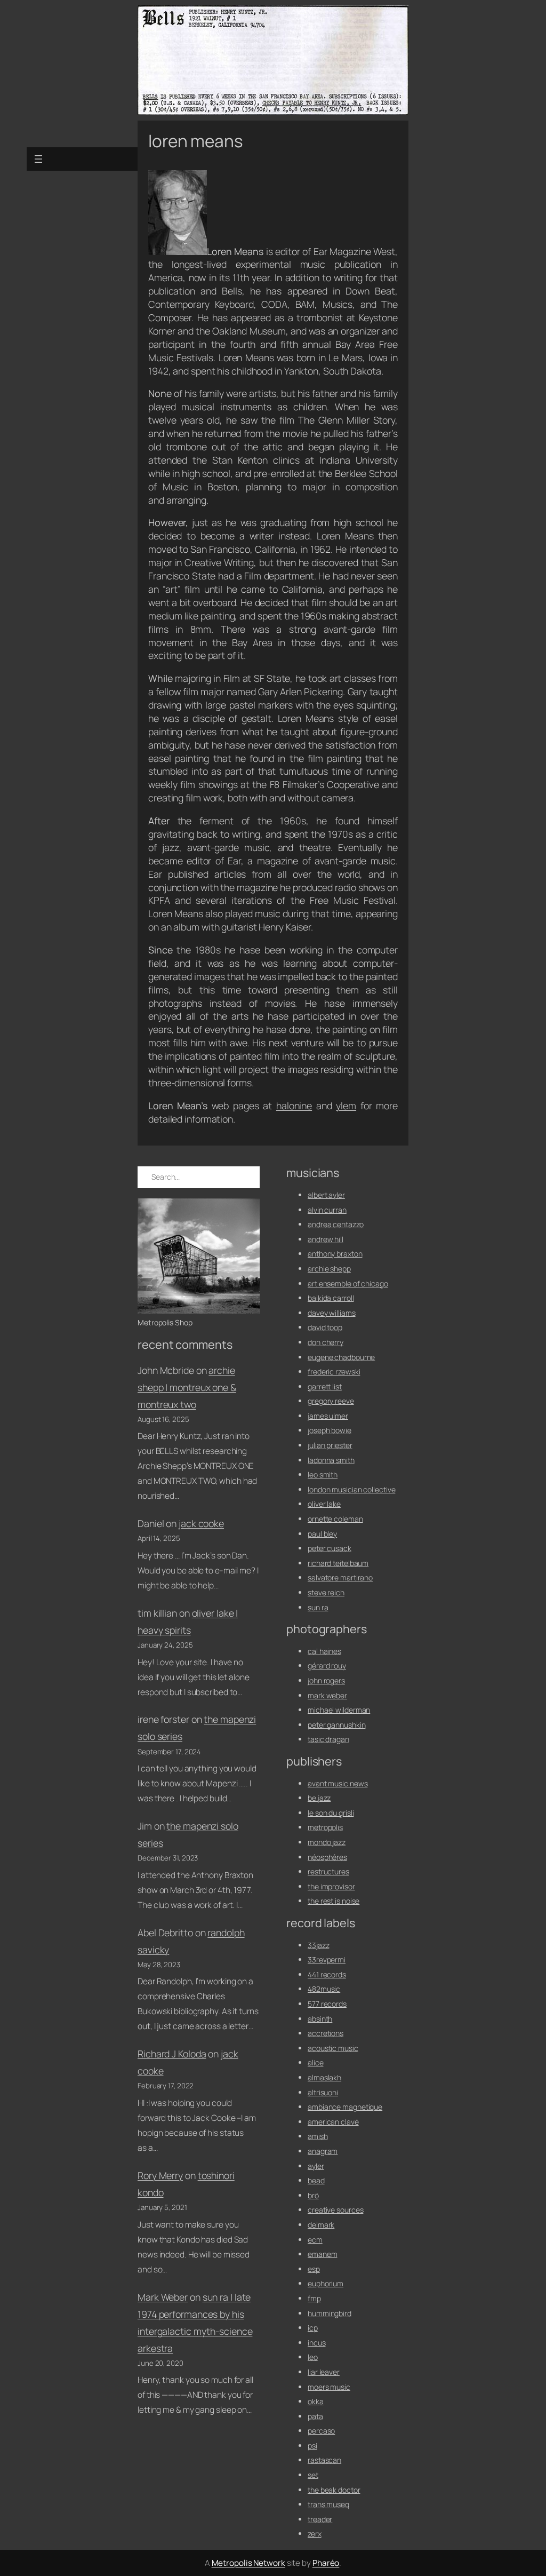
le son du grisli (331, 1813)
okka (316, 2401)
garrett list (325, 1386)
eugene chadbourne (341, 1357)
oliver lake (324, 1504)
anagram (323, 2151)
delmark (321, 2225)
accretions (326, 2033)
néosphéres (327, 1857)
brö (313, 2195)
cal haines (324, 1651)
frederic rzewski (334, 1372)
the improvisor (331, 1886)
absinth (320, 2019)
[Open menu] (38, 159)
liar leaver (324, 2372)
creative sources (335, 2210)
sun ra (318, 1607)
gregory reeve (331, 1401)
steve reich (326, 1592)
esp (314, 2269)
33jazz (318, 1945)
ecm (315, 2240)
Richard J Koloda (172, 2054)
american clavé (333, 2122)
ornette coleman (335, 1519)
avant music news (338, 1783)
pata (315, 2416)
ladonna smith (331, 1460)
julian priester (330, 1445)
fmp (314, 2298)
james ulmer (328, 1416)
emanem (322, 2254)
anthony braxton (335, 1254)
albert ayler (326, 1195)
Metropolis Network (248, 2563)
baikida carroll (331, 1298)
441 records (327, 1974)
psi (312, 2446)
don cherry (326, 1342)
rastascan (324, 2460)
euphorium (326, 2283)
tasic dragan (328, 1739)
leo (313, 2357)
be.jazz (319, 1798)
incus (317, 2343)
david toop (325, 1327)
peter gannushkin (336, 1725)
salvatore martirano (340, 1577)
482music (324, 1989)
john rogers (326, 1680)
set (313, 2475)
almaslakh (324, 2077)
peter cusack (330, 1548)
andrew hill (326, 1239)
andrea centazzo (336, 1224)
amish (318, 2136)
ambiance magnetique (345, 2107)
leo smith (323, 1474)
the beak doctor (334, 2490)
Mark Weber (163, 2297)
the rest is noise (334, 1901)
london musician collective (351, 1489)
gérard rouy (327, 1665)
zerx (315, 2534)
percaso (321, 2431)
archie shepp (329, 1269)
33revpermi (327, 1959)
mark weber (327, 1695)
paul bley (322, 1534)
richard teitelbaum (338, 1563)
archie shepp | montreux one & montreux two (187, 1387)
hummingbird (330, 2313)
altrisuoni (323, 2092)
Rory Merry (160, 2175)
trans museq (328, 2504)
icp (313, 2328)
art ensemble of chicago (348, 1283)
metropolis (325, 1827)
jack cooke (201, 1523)
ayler (316, 2166)
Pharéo (326, 2563)
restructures (328, 1871)
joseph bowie (330, 1430)
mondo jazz (327, 1842)
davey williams (332, 1313)
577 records (327, 2004)
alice (316, 2062)
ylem (346, 1106)
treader (320, 2519)
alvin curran (327, 1210)
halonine (294, 1106)
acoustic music (333, 2048)
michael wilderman (339, 1710)
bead (316, 2180)
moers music (329, 2387)
